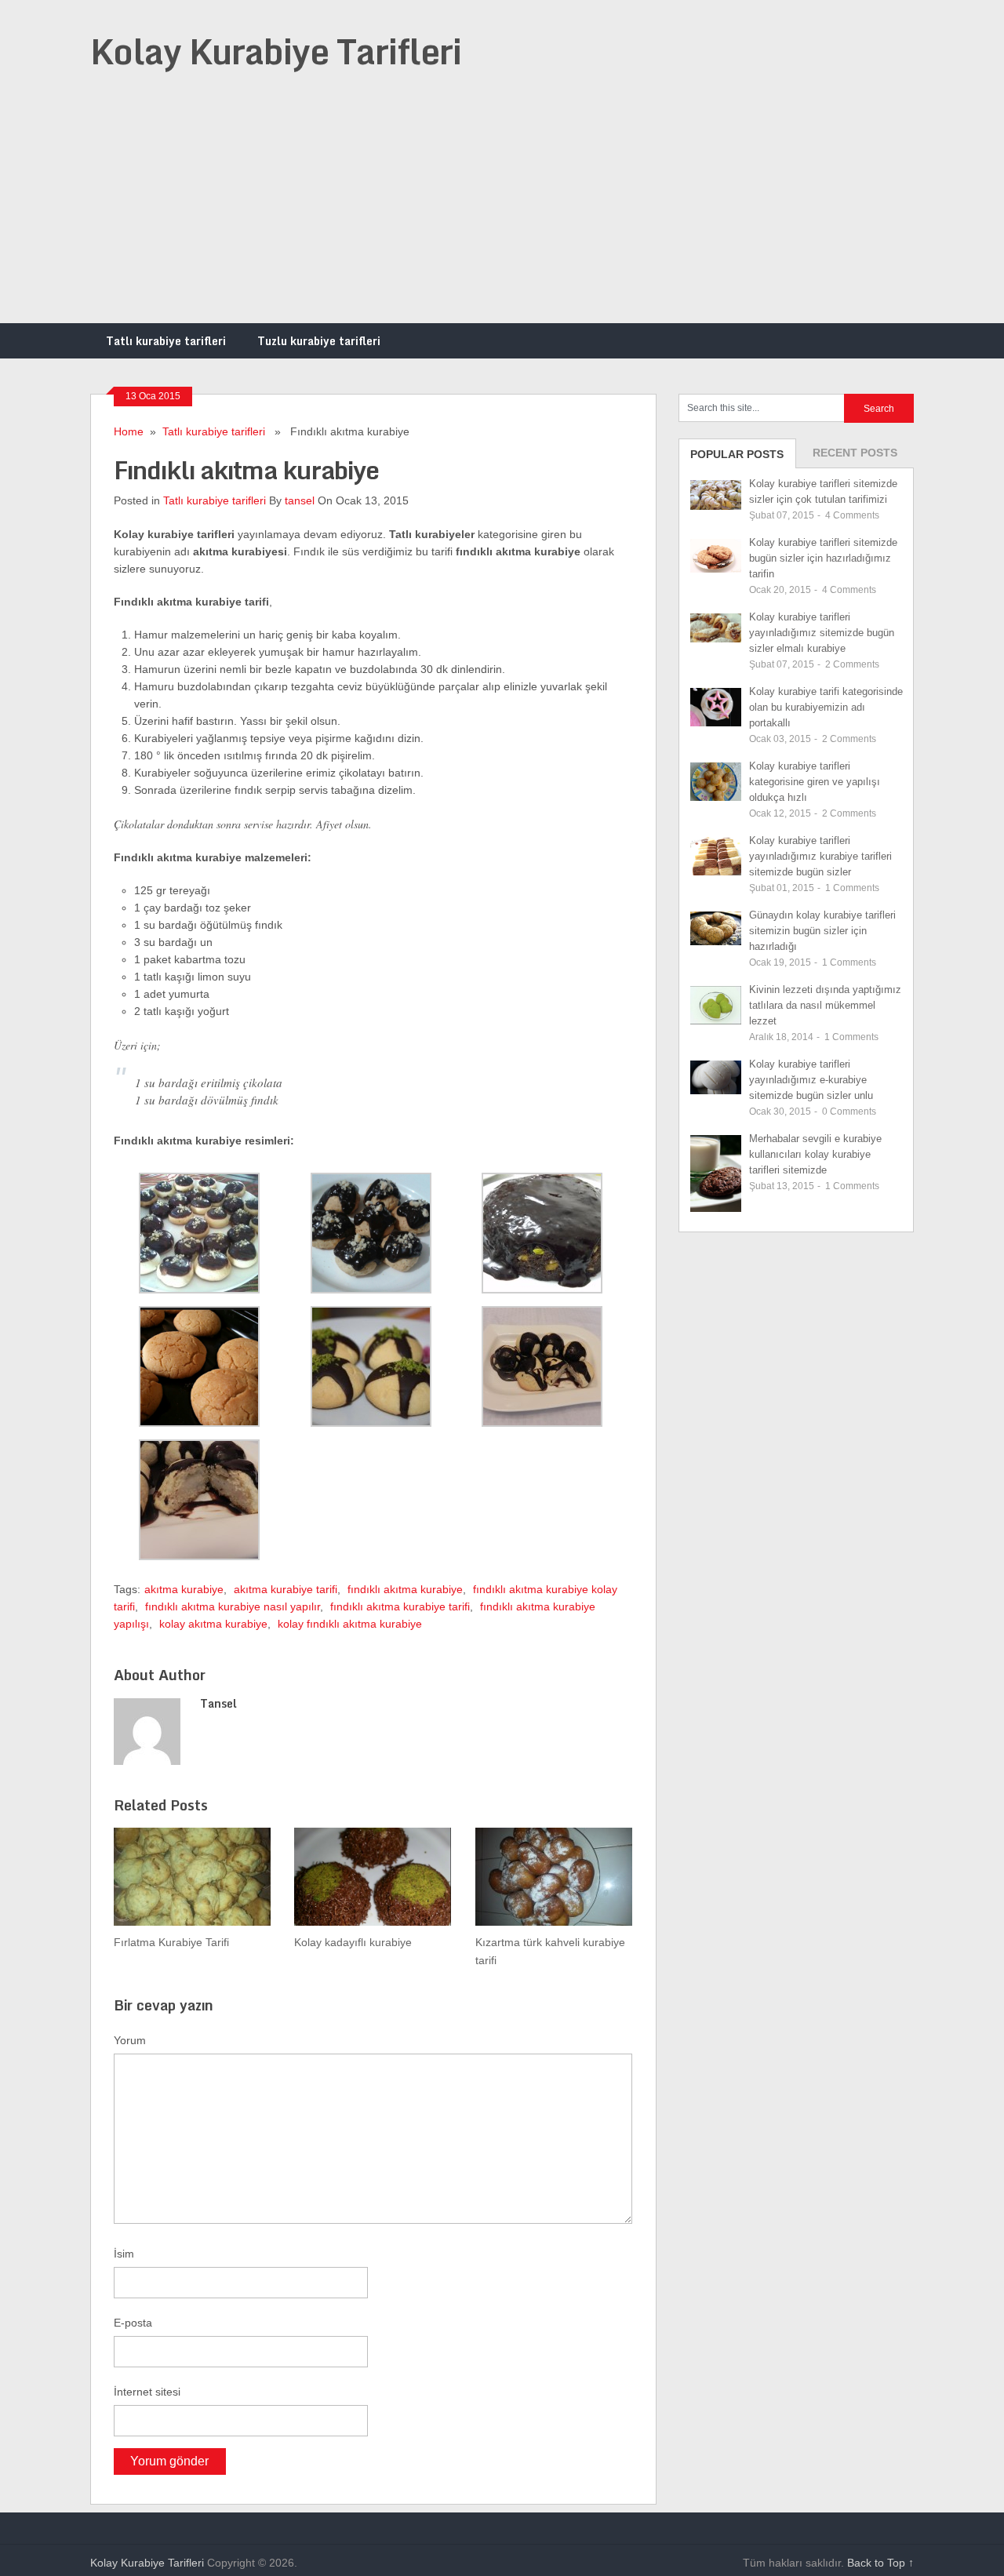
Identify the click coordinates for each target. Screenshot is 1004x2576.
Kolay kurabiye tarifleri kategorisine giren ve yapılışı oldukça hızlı (815, 782)
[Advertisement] (502, 206)
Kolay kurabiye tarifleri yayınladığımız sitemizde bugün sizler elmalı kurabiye (822, 633)
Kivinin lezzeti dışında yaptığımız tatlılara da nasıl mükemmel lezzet (825, 1005)
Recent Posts (855, 453)
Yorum (130, 2040)
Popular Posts (737, 454)
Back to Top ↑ (880, 2563)
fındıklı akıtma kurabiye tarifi (400, 1606)
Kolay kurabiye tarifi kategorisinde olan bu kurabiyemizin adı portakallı (826, 707)
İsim (124, 2254)
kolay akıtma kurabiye (213, 1624)
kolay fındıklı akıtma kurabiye (350, 1624)
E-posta (133, 2323)
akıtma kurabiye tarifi (286, 1589)
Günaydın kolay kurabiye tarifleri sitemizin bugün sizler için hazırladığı (822, 931)
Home (129, 431)
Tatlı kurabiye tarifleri (166, 341)
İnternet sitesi (147, 2392)
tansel (300, 500)
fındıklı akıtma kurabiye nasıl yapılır (233, 1606)
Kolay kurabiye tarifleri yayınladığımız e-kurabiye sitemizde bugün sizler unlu (811, 1080)
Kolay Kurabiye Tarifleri (276, 51)
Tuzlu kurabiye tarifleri (319, 341)
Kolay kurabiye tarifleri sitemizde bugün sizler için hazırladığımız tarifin (823, 558)
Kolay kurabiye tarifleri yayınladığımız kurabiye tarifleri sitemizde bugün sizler (820, 856)
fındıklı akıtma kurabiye (405, 1589)
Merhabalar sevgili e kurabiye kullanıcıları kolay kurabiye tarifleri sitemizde (815, 1154)
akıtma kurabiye (184, 1589)
